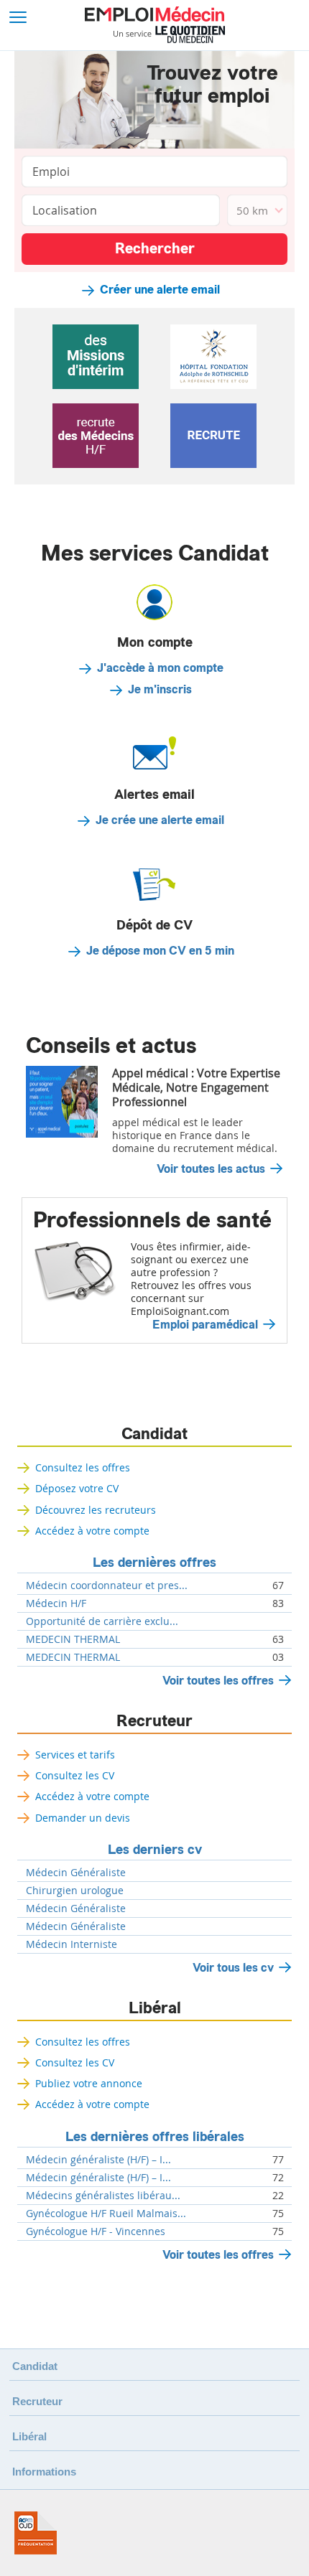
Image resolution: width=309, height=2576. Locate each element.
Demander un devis (83, 1818)
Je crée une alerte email (160, 820)
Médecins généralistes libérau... (103, 2196)
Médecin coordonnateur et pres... (107, 1586)
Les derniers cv (155, 1850)
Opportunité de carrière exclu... (102, 1621)
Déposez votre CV (77, 1488)
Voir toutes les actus (211, 1169)
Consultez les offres (83, 1467)
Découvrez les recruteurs (96, 1510)
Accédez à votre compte (92, 1531)
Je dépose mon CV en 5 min (160, 951)
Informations (44, 2472)
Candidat (154, 1434)
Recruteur (154, 1721)
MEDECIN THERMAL (73, 1639)
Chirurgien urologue (75, 1891)
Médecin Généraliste (76, 1873)
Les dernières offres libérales (155, 2137)
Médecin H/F (56, 1603)
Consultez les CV (75, 1775)
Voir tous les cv (233, 1968)
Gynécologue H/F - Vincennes (96, 2231)
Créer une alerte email (160, 290)
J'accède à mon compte (160, 668)
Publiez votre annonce (89, 2083)
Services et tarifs (75, 1755)
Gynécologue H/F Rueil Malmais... (106, 2214)
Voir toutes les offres (218, 1681)
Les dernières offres (154, 1563)
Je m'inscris (160, 690)
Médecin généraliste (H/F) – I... (98, 2160)
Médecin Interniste (72, 1944)
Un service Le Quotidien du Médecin (169, 34)
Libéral (155, 2008)
